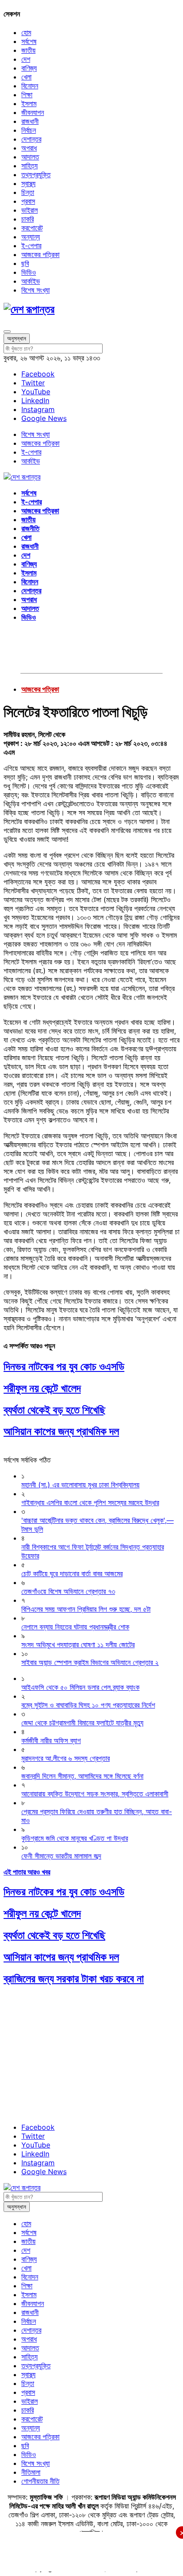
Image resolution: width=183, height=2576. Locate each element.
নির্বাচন (29, 130)
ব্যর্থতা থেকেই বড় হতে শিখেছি (54, 1410)
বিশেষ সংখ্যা (36, 290)
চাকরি (28, 219)
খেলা (26, 77)
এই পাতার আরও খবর (27, 1872)
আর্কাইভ (31, 281)
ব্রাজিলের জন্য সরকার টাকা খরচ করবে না (74, 1979)
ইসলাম (29, 103)
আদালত (30, 157)
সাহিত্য (30, 166)
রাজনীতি (30, 528)
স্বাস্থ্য (28, 183)
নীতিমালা (31, 2472)
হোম (26, 32)
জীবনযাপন (33, 112)
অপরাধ (29, 148)
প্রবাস (28, 201)
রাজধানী (30, 121)
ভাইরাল (30, 210)
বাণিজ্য (29, 68)
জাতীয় (28, 50)
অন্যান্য (31, 237)
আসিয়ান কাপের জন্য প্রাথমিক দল (61, 1431)
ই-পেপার (31, 246)
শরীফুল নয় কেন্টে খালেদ (42, 1388)
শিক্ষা (27, 95)
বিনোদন (30, 86)
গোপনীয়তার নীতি (40, 2481)
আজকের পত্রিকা (40, 254)
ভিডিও (29, 272)
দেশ (26, 59)
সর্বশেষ (29, 41)
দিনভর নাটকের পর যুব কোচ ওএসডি (64, 1366)
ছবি (25, 263)
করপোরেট (32, 228)
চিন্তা (28, 192)
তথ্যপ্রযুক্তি (36, 174)
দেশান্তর (31, 139)
